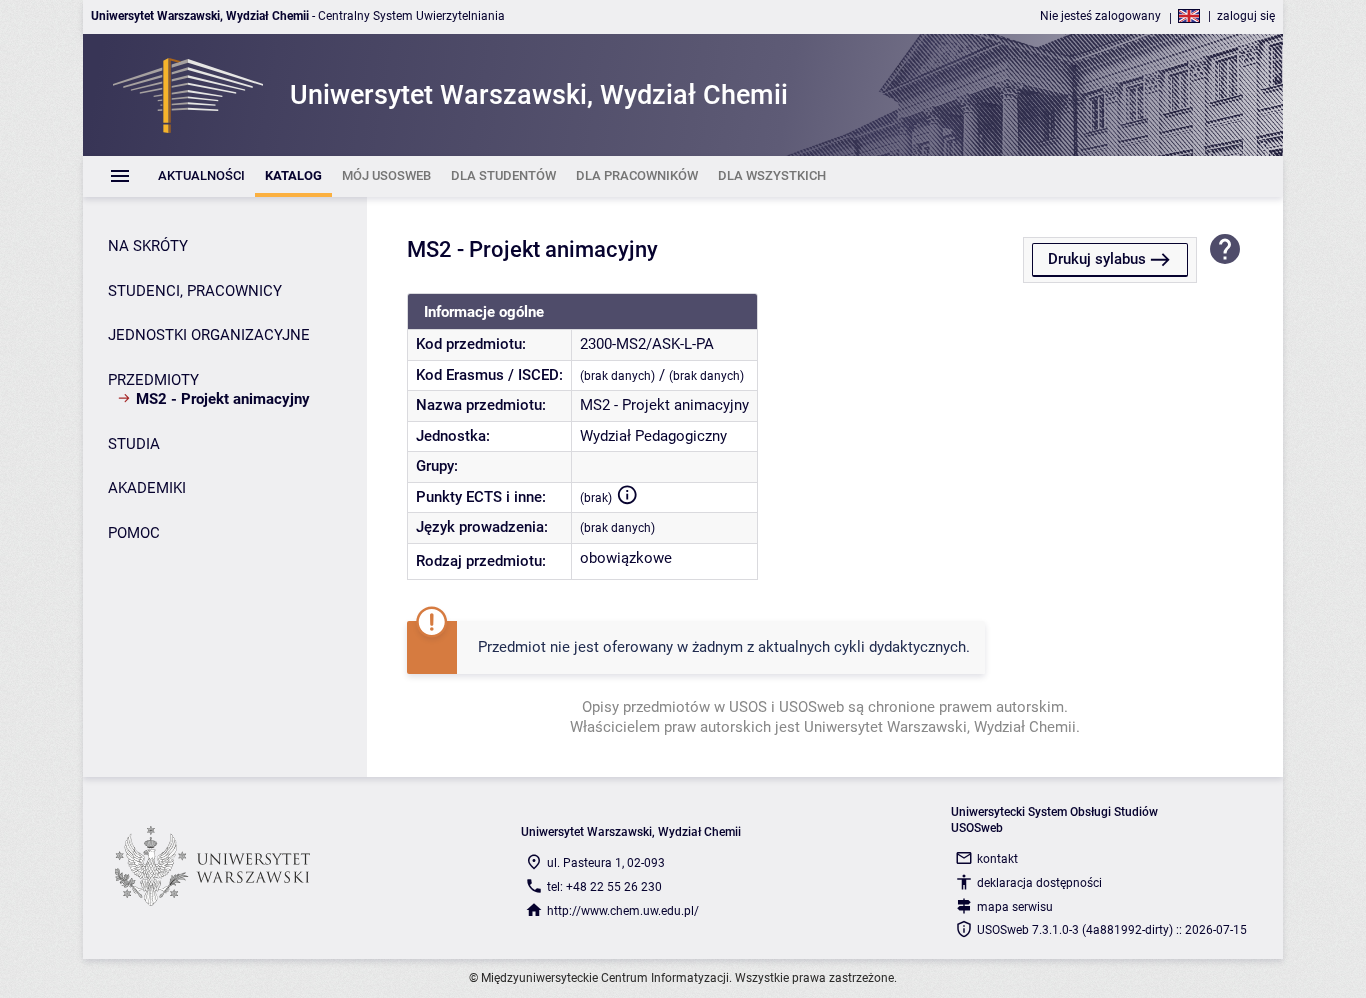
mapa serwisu (1015, 907)
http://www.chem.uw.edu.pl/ (623, 911)
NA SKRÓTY (148, 246)
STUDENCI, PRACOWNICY (195, 291)
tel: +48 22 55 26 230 (604, 887)
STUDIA (134, 444)
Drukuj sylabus (1097, 259)
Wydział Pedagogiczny (653, 436)
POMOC (134, 533)
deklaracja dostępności (1039, 883)
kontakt (997, 859)
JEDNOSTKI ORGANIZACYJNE (209, 335)
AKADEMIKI (147, 488)
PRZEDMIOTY (153, 380)
